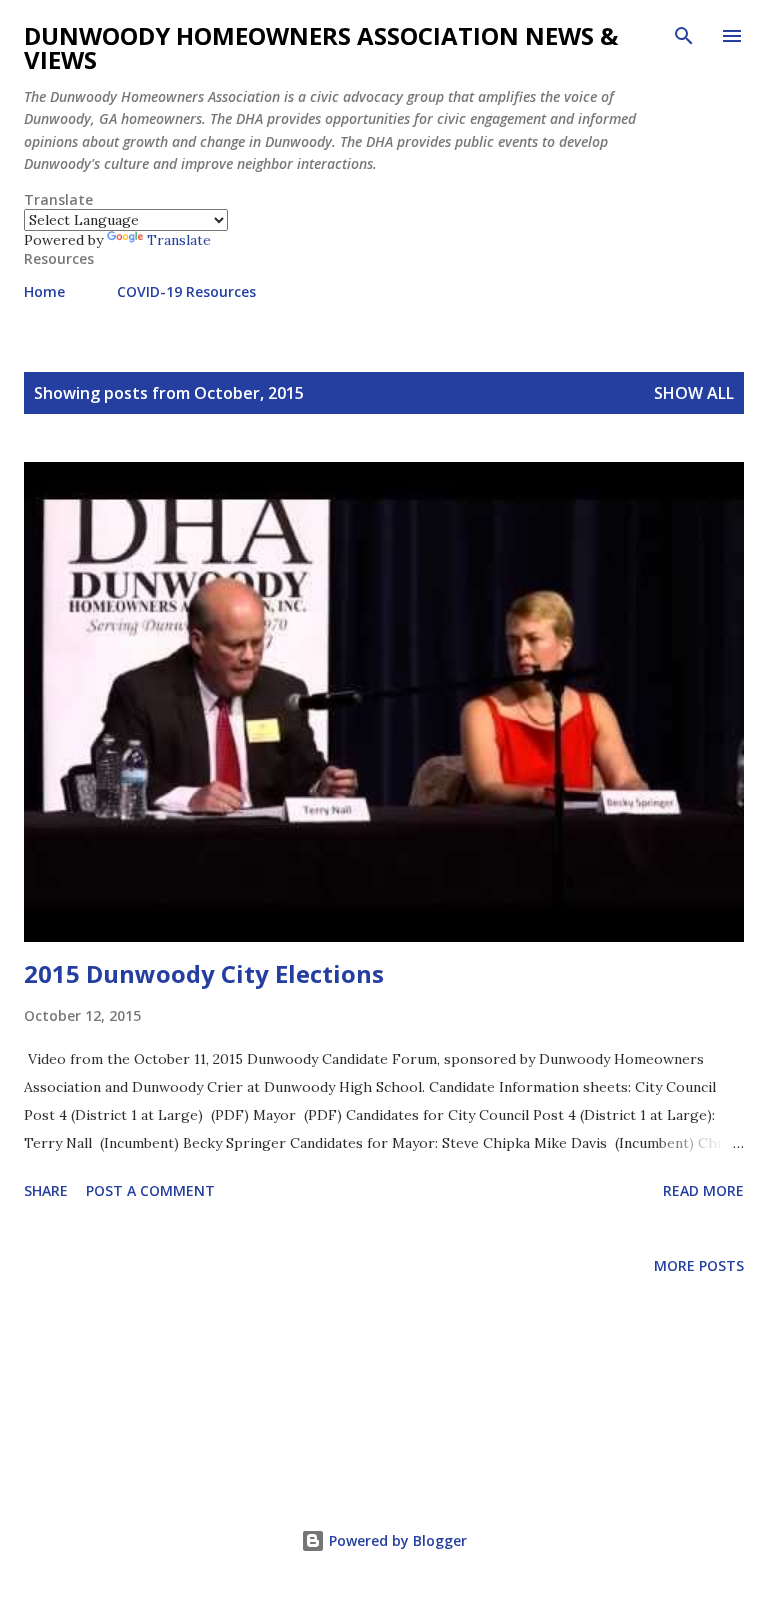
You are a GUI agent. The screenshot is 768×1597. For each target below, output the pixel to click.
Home (44, 291)
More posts (699, 1265)
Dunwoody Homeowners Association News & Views (321, 47)
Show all (694, 393)
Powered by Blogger (396, 1540)
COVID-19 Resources (186, 291)
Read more (703, 1190)
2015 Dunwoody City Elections (204, 973)
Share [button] (46, 1190)
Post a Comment (150, 1190)
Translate (179, 240)
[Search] (684, 36)
